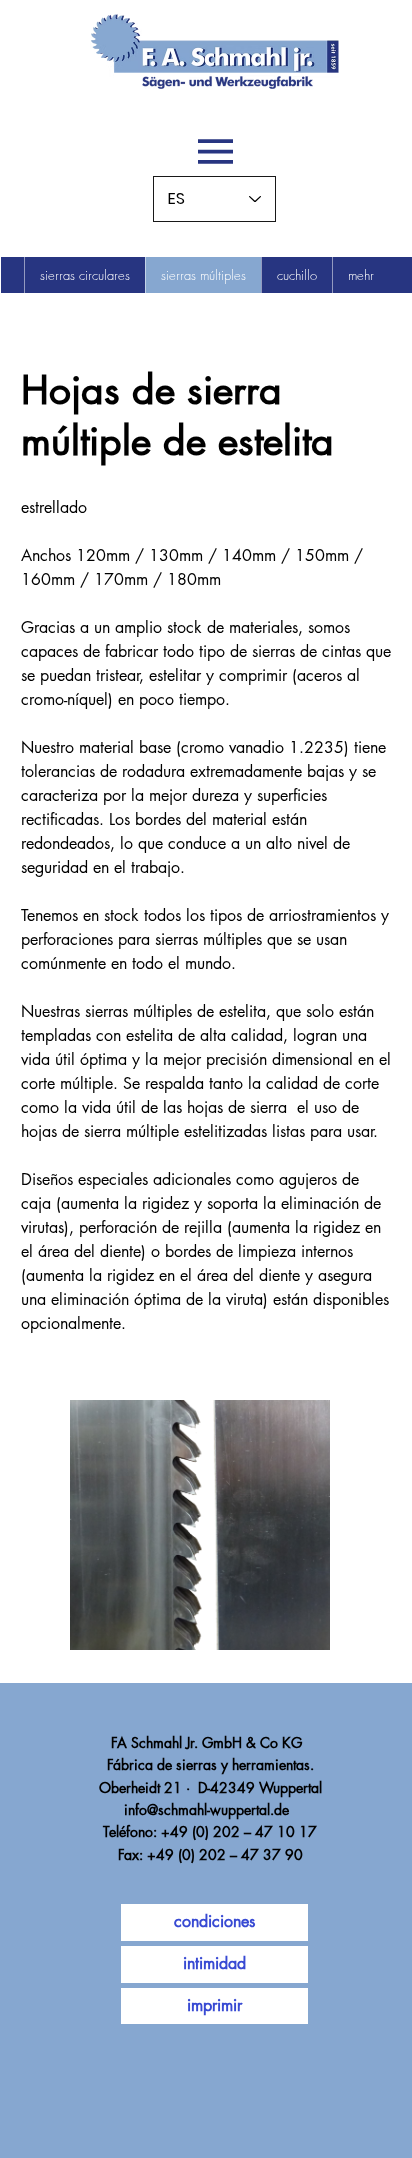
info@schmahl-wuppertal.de (206, 1809)
